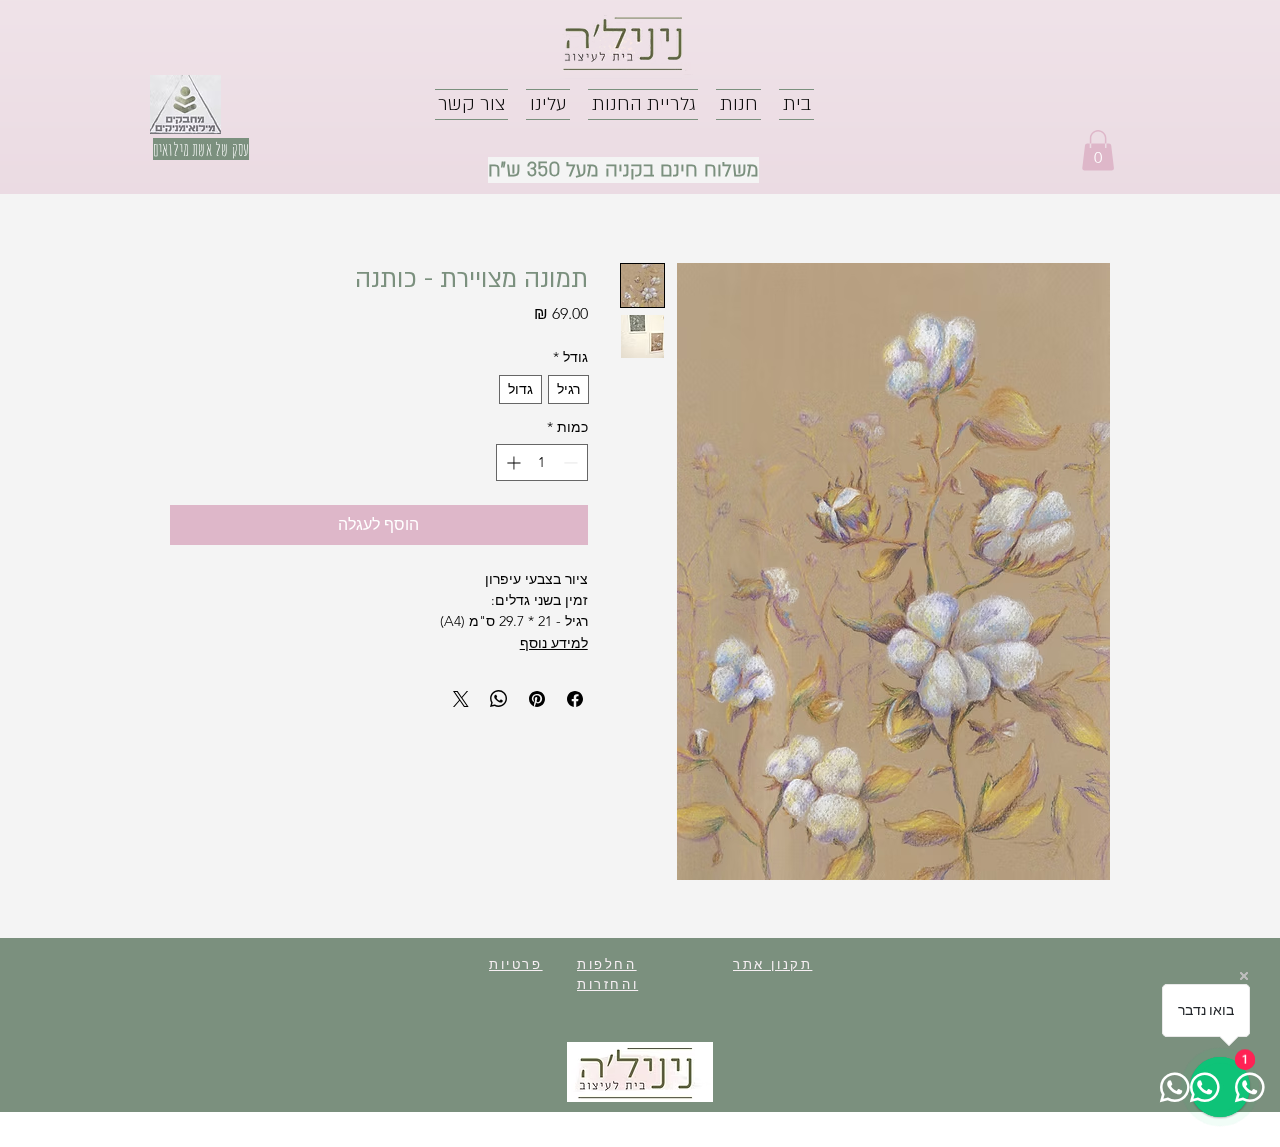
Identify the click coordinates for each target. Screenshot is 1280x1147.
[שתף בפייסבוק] (575, 699)
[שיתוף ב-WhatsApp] (499, 699)
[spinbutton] (542, 462)
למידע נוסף (554, 643)
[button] (1098, 150)
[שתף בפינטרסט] (537, 699)
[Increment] (511, 462)
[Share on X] (461, 699)
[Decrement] (572, 462)
